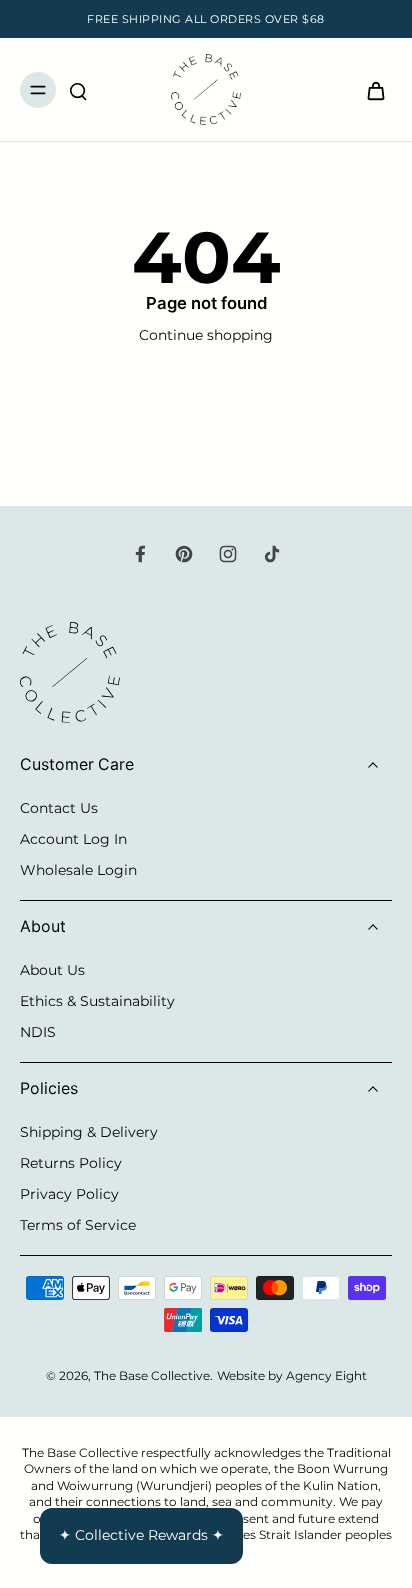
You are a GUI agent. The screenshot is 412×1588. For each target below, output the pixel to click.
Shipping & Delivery (89, 1132)
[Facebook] (140, 554)
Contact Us (59, 808)
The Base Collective (152, 1375)
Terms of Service (78, 1225)
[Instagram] (228, 554)
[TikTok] (272, 554)
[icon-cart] (370, 90)
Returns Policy (71, 1163)
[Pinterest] (184, 554)
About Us (52, 970)
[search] (78, 90)
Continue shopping (206, 335)
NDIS (38, 1032)
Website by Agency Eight (292, 1375)
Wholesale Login (78, 870)
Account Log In (73, 839)
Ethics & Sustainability (97, 1001)
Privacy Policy (69, 1194)
